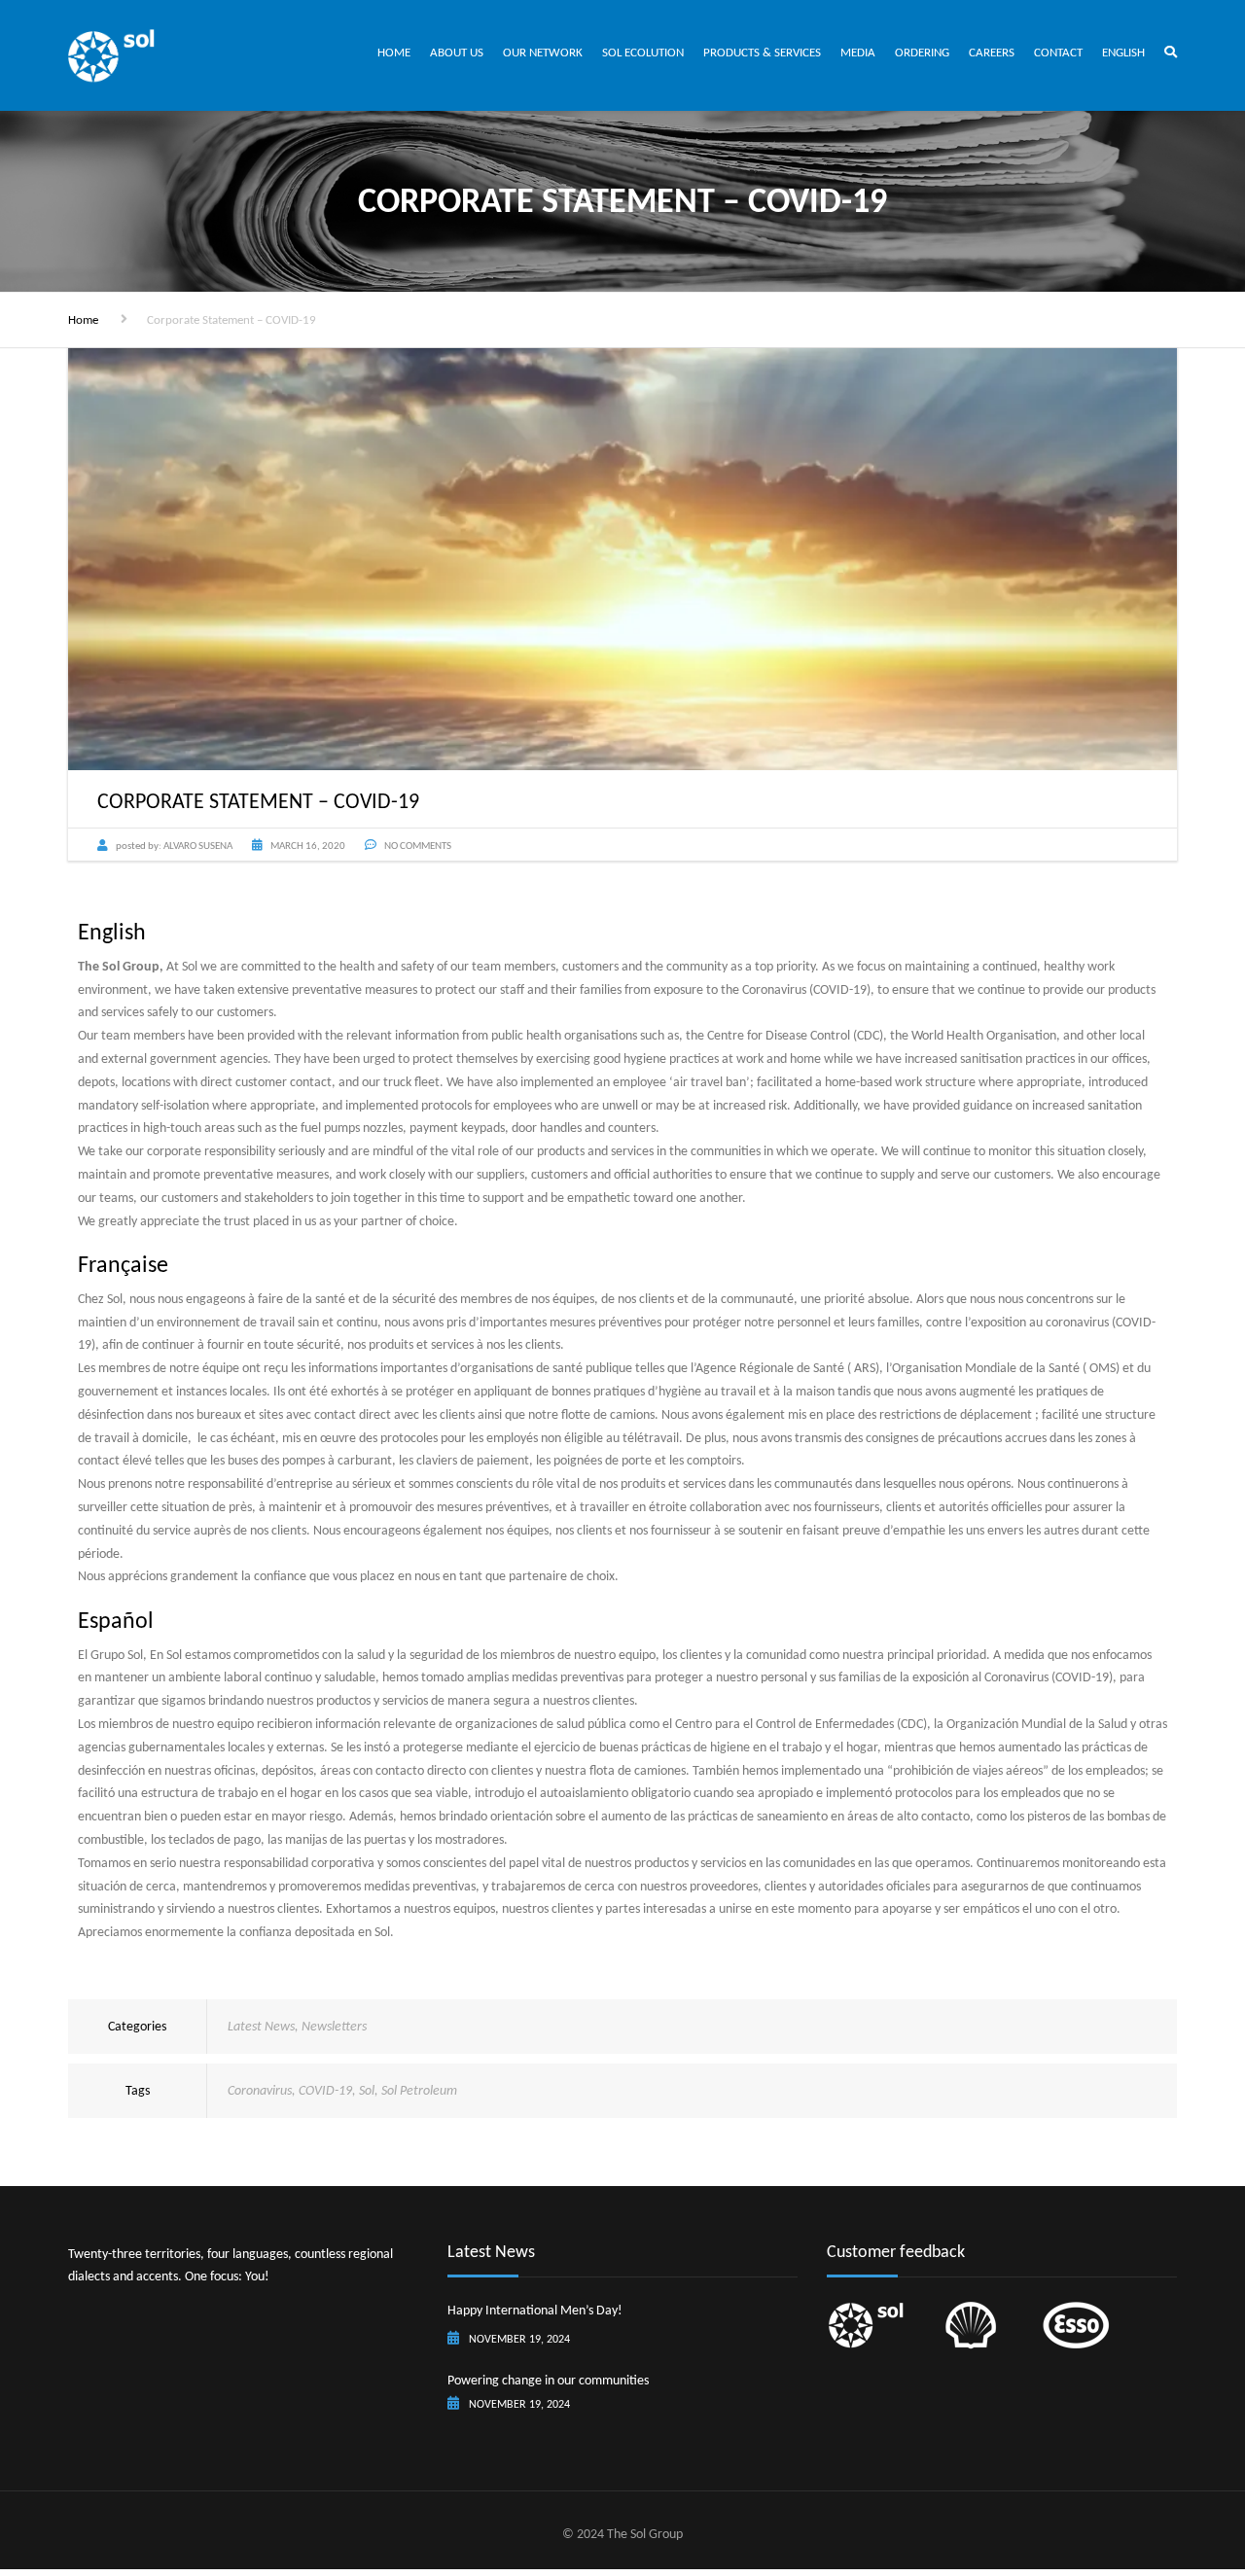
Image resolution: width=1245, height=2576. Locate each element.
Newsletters (334, 2026)
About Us (457, 52)
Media (858, 52)
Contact (1058, 52)
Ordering (922, 52)
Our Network (543, 52)
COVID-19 (325, 2090)
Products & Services (762, 52)
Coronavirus (260, 2090)
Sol (367, 2090)
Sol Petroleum (419, 2090)
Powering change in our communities (548, 2380)
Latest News (261, 2026)
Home (394, 52)
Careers (992, 52)
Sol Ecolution (643, 52)
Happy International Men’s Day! (535, 2310)
